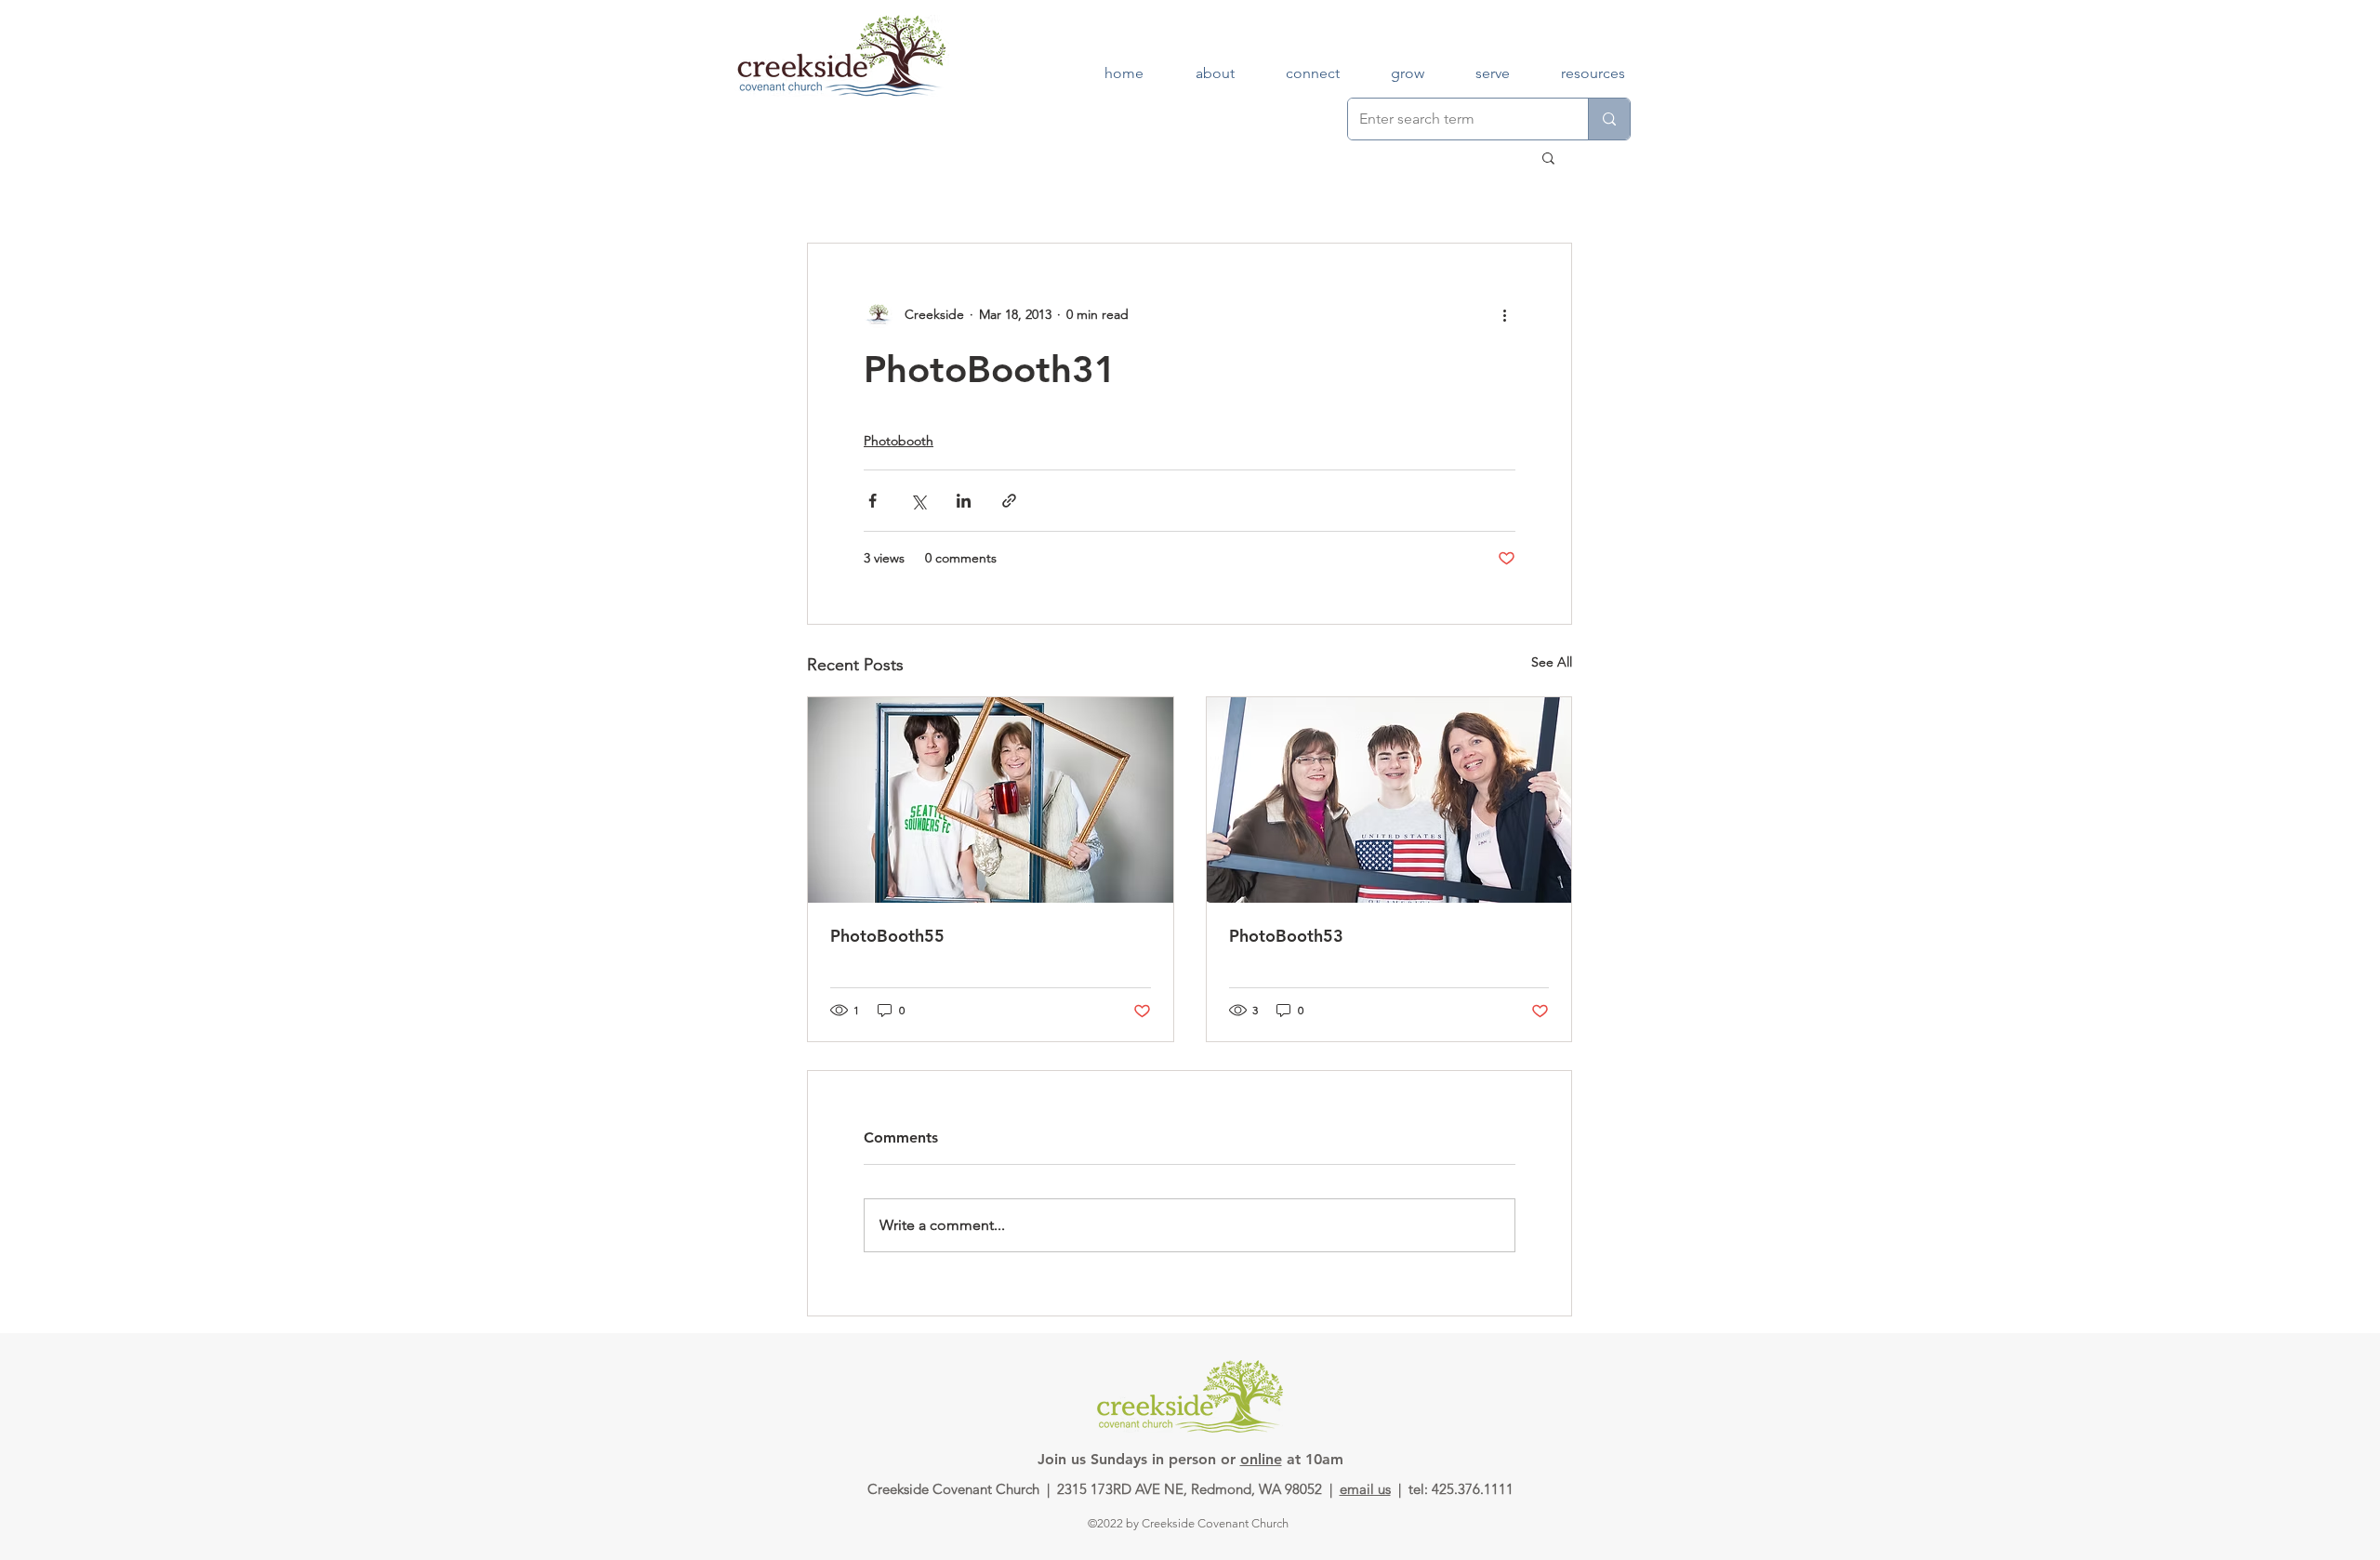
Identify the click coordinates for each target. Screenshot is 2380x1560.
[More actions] (1504, 314)
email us (1365, 1489)
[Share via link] (1009, 501)
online (1261, 1459)
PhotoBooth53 (1286, 936)
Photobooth (899, 441)
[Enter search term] (1609, 119)
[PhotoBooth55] (991, 800)
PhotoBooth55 (887, 936)
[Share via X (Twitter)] (918, 501)
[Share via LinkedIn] (964, 501)
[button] (1548, 157)
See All (1552, 662)
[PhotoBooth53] (1389, 800)
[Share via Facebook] (873, 501)
